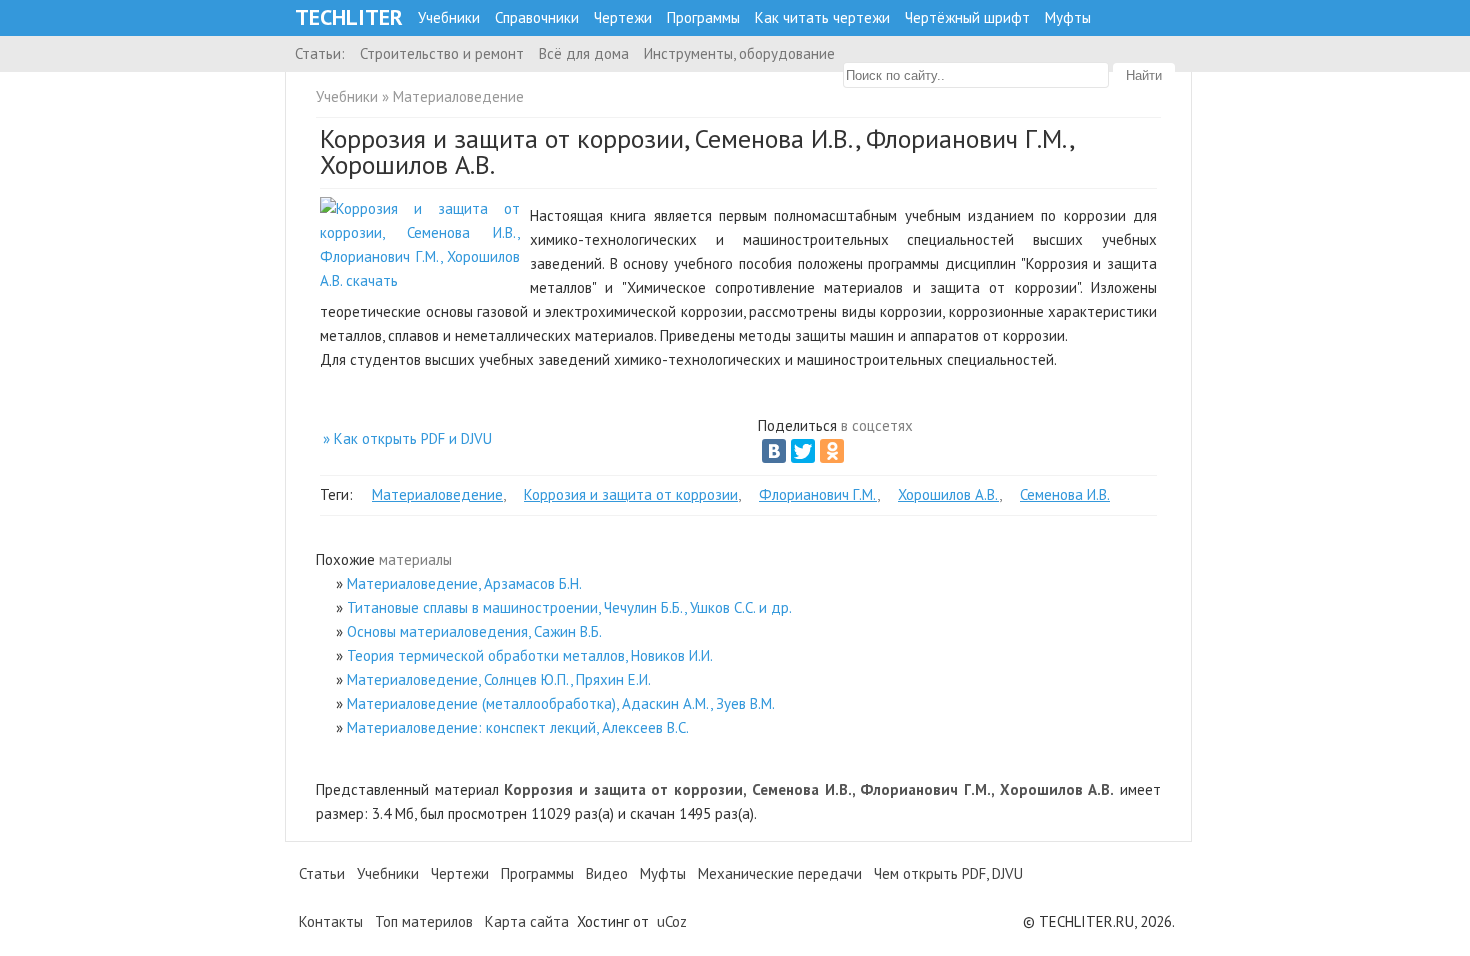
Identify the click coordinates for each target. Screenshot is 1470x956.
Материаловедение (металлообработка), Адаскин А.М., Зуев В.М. (561, 703)
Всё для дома (584, 53)
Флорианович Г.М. (818, 494)
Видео (607, 873)
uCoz (672, 921)
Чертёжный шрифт (967, 17)
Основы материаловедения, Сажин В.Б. (474, 631)
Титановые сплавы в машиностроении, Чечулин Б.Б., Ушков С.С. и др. (569, 607)
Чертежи (623, 17)
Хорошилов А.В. (948, 494)
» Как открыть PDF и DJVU (407, 438)
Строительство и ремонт (442, 53)
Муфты (1068, 17)
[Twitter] (803, 451)
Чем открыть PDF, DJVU (948, 873)
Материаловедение (458, 96)
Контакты (331, 921)
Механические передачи (780, 873)
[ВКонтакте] (774, 451)
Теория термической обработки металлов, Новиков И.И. (530, 655)
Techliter (349, 17)
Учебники (449, 17)
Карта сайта (527, 921)
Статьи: (320, 53)
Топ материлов (424, 921)
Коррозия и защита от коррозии (631, 494)
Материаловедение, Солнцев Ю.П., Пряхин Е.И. (499, 679)
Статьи (322, 873)
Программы (703, 17)
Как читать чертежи (822, 17)
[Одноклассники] (832, 451)
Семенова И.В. (1065, 494)
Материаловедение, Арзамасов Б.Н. (464, 583)
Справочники (537, 17)
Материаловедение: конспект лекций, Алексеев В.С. (518, 727)
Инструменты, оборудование (739, 53)
